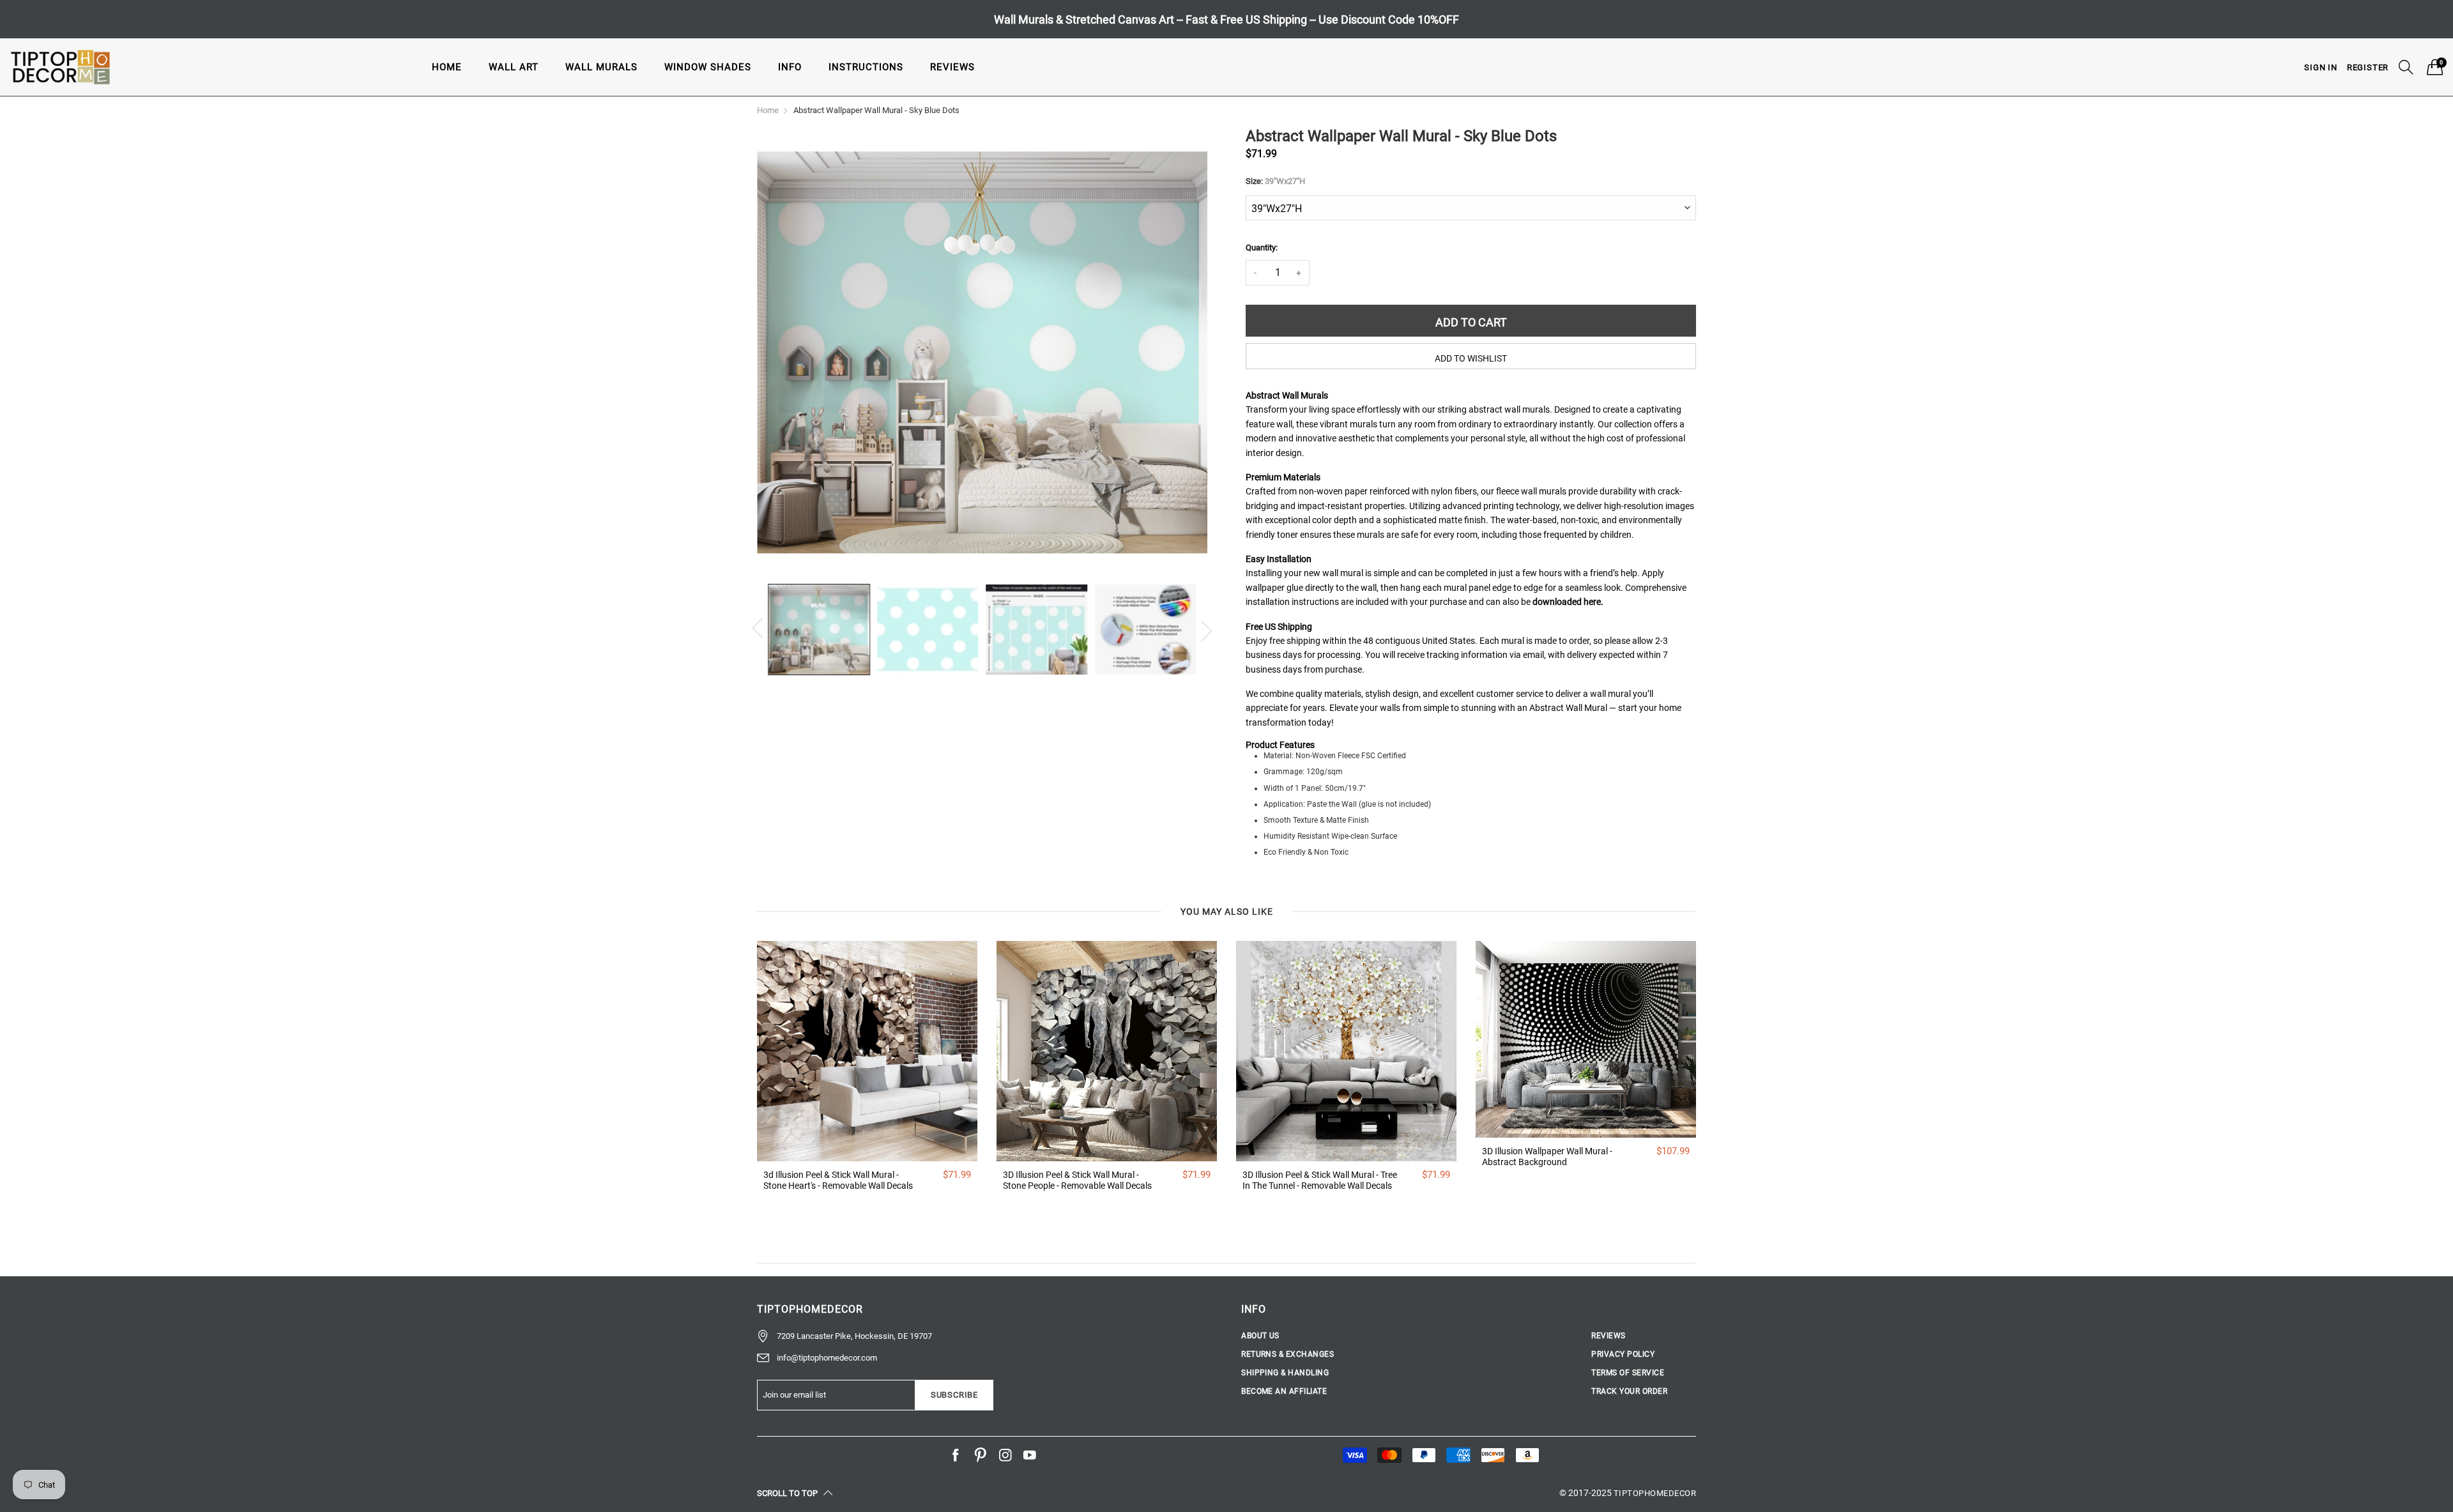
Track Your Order (1629, 1391)
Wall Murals (601, 67)
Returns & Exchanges (1288, 1354)
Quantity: (1262, 248)
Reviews (952, 67)
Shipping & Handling (1285, 1373)
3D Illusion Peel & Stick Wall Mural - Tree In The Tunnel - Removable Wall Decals (1320, 1180)
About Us (1260, 1336)
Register (2368, 67)
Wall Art (514, 67)
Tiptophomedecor (1655, 1493)
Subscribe (954, 1395)
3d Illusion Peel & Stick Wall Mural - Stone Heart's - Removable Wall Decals (838, 1180)
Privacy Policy (1623, 1354)
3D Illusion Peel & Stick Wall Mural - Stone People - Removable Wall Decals (1077, 1180)
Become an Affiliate (1284, 1391)
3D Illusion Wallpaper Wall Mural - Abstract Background (1547, 1157)
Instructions (866, 67)
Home (447, 67)
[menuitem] (447, 67)
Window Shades (708, 67)
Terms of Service (1628, 1373)
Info (790, 67)
